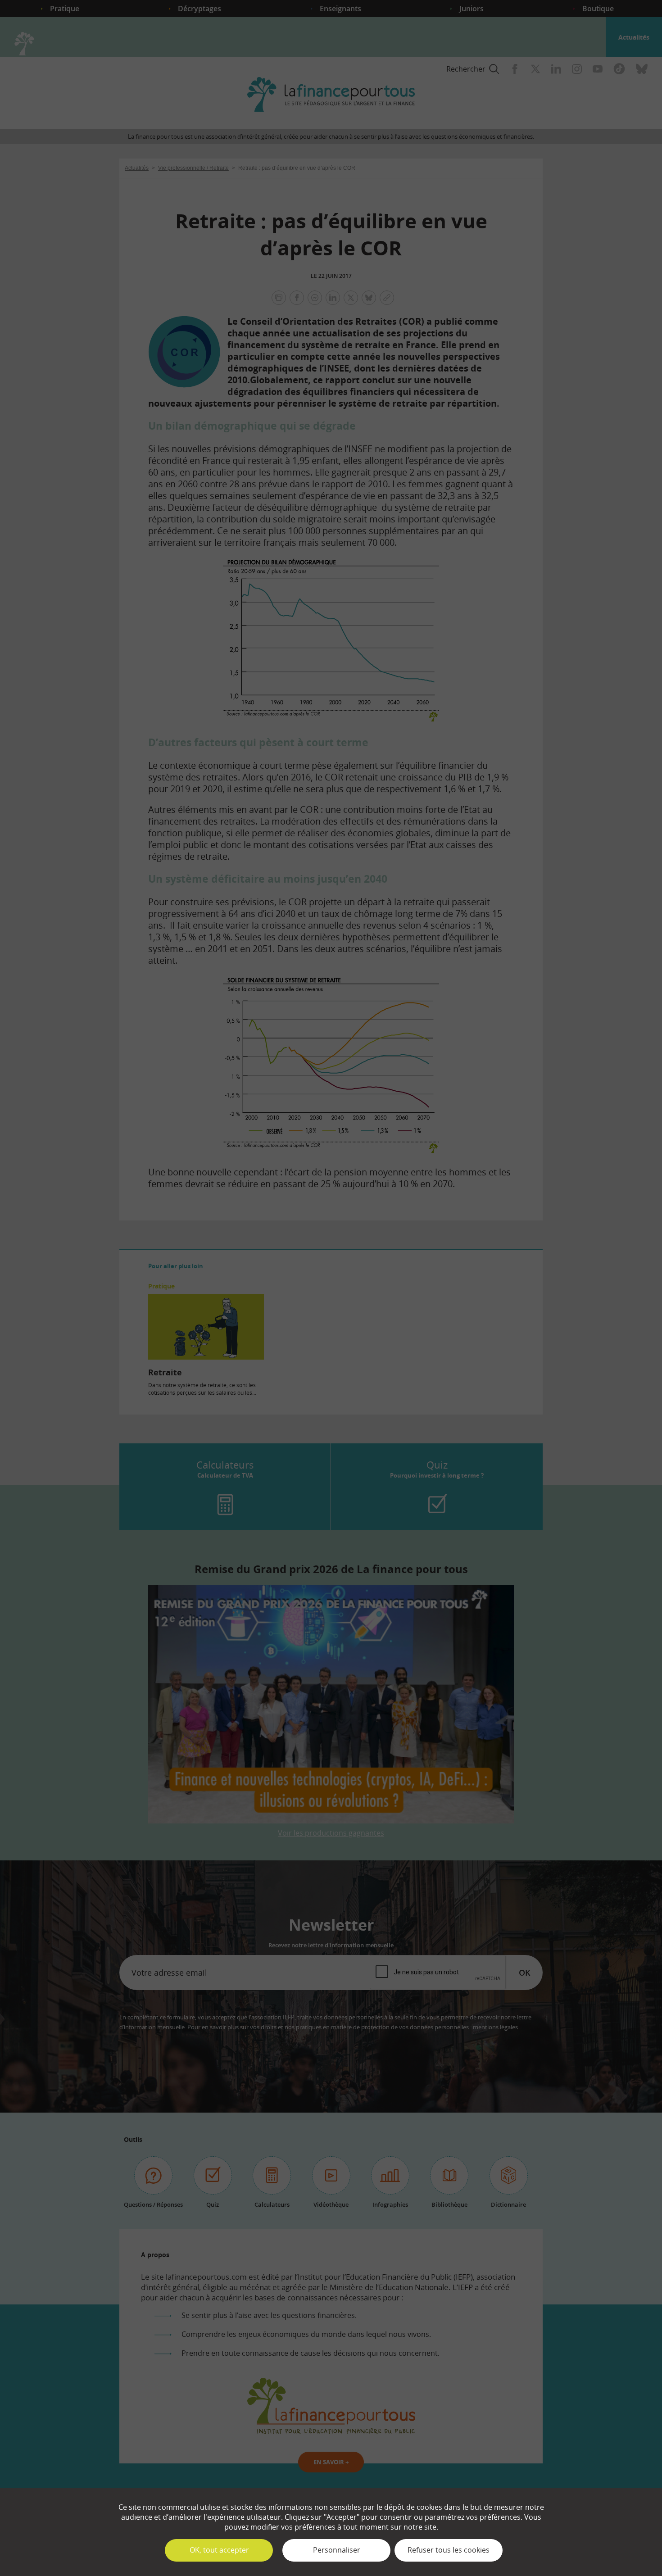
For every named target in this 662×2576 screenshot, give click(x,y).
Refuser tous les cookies (449, 2550)
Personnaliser (337, 2550)
